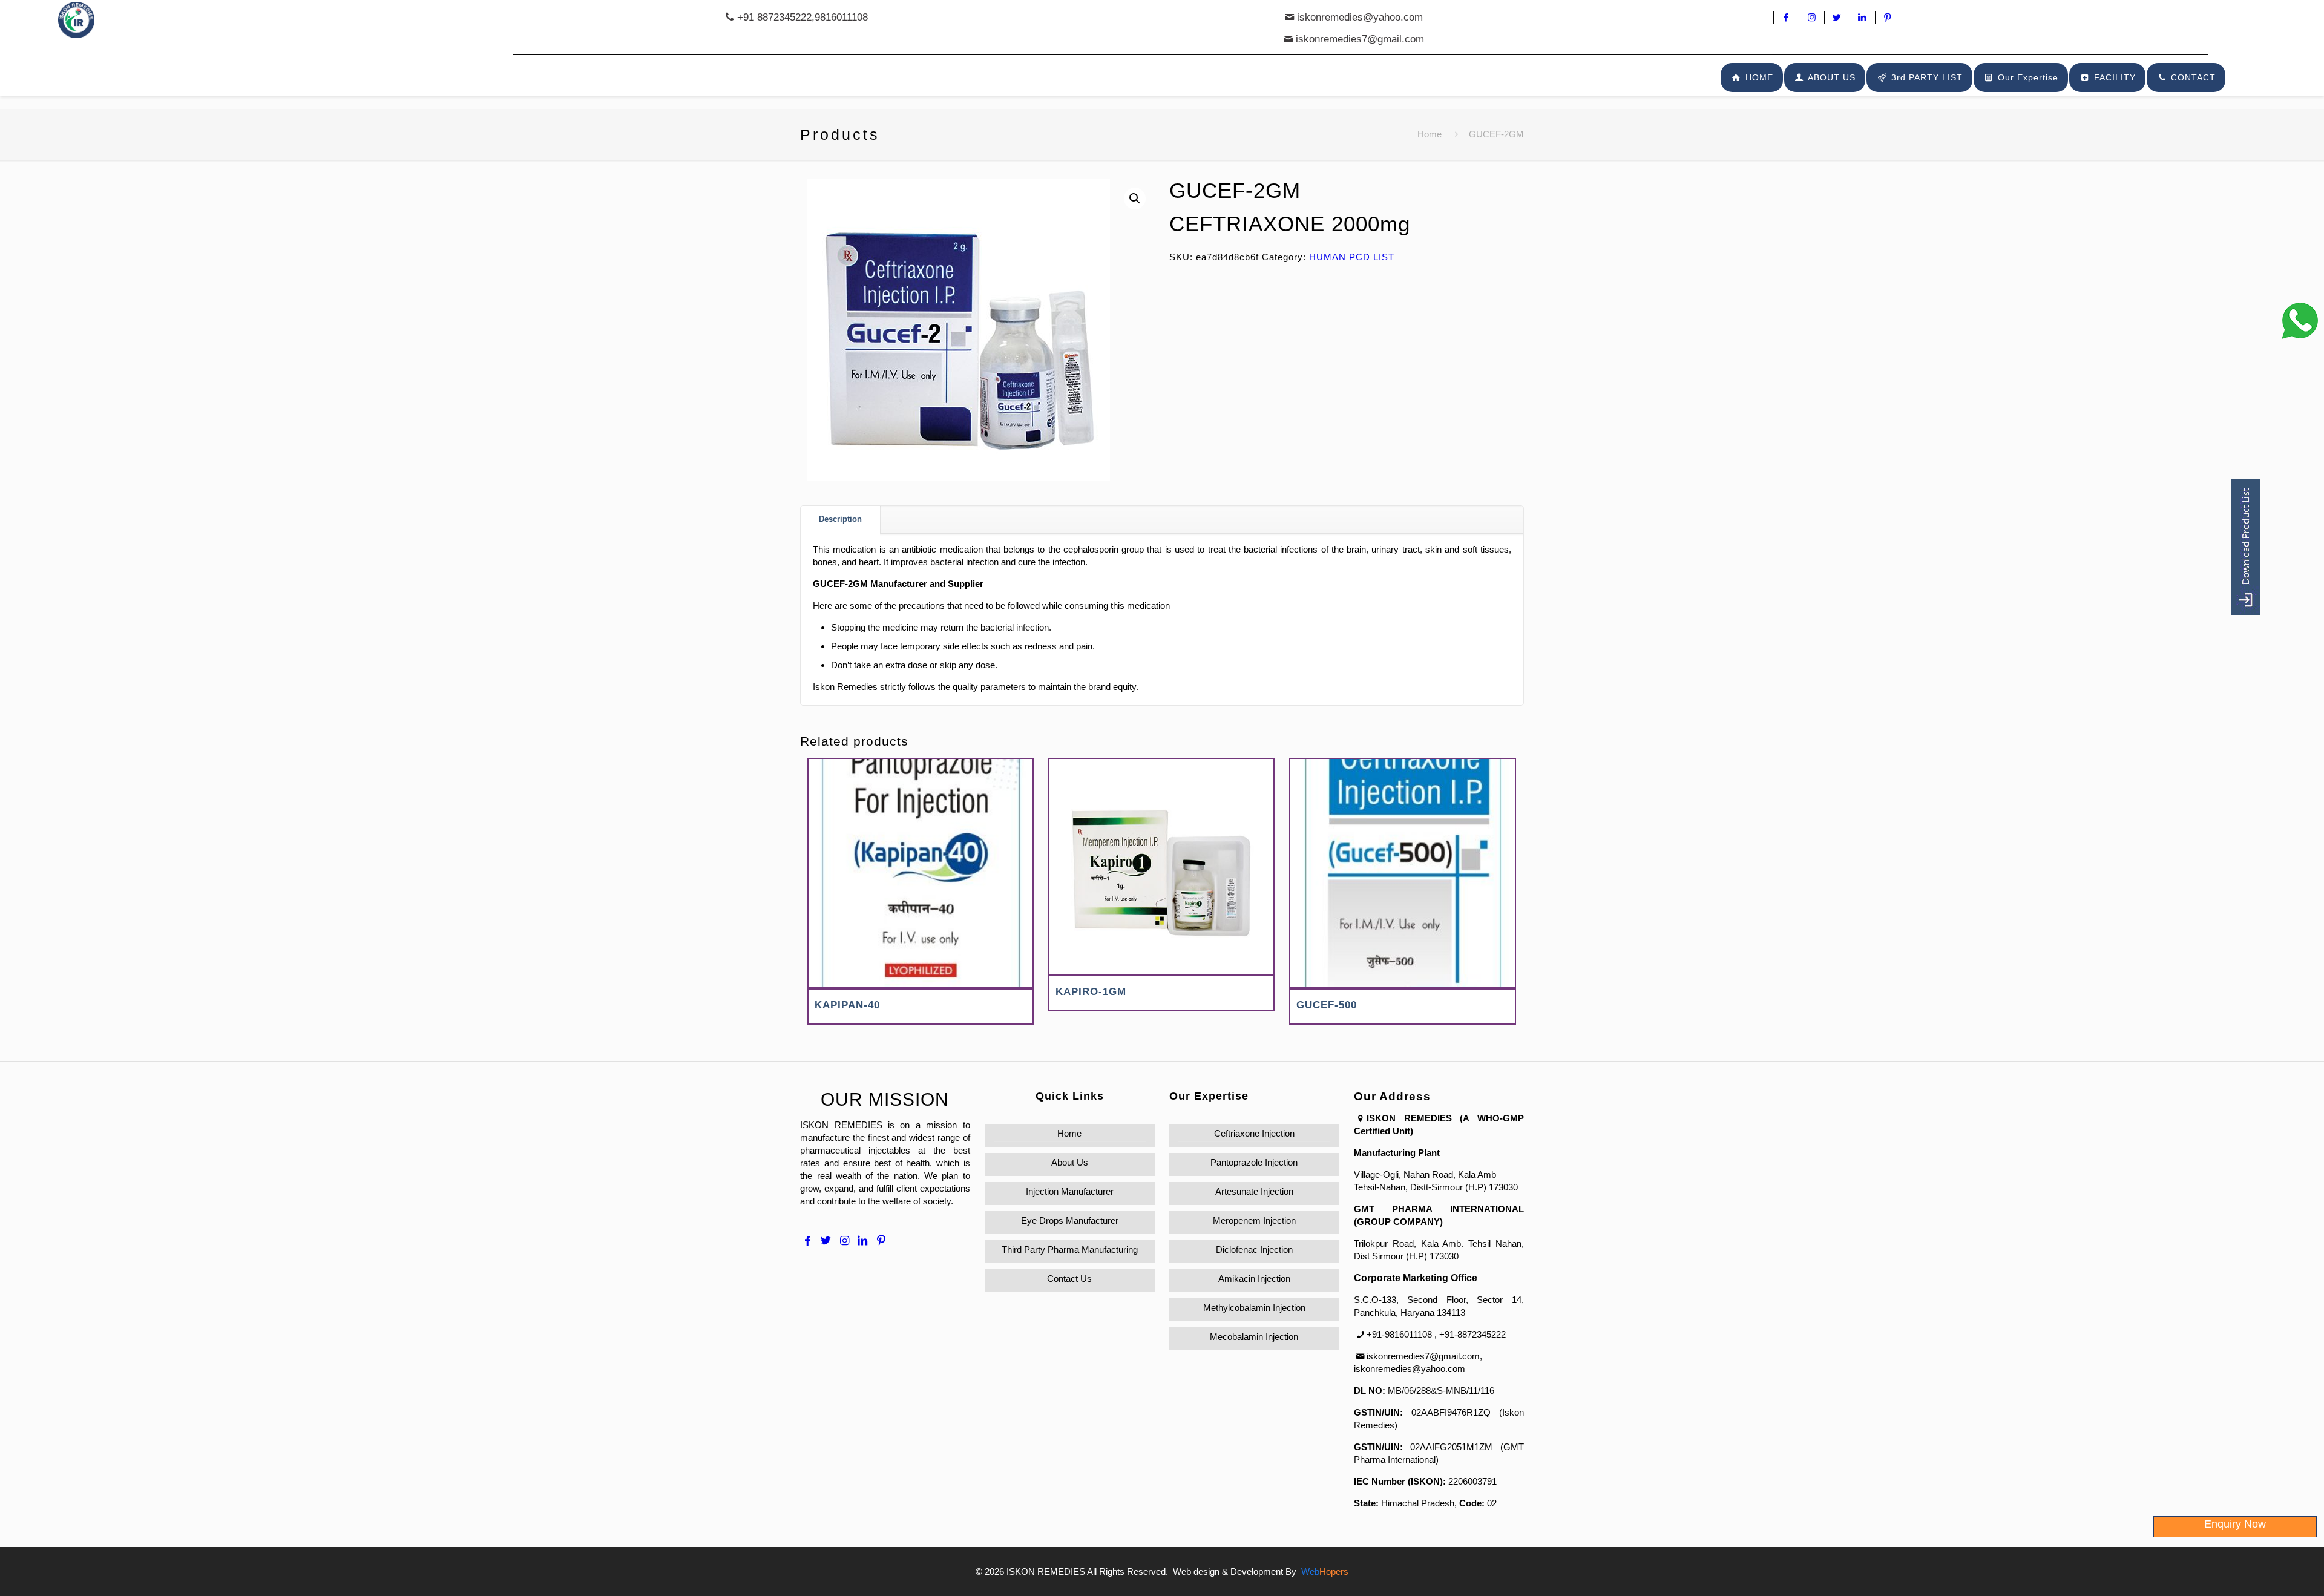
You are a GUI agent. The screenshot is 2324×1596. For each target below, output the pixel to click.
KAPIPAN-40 (847, 1005)
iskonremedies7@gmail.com (1360, 39)
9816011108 (841, 17)
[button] (1135, 199)
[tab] (841, 520)
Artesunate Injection (1254, 1191)
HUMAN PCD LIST (1352, 257)
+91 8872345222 (774, 17)
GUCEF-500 (1327, 1005)
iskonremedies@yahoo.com (1360, 17)
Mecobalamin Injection (1254, 1337)
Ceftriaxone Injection (1254, 1133)
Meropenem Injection (1254, 1220)
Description (840, 519)
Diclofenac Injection (1254, 1250)
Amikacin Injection (1254, 1279)
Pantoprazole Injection (1254, 1162)
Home (1430, 134)
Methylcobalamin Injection (1254, 1308)
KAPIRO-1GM (1091, 992)
